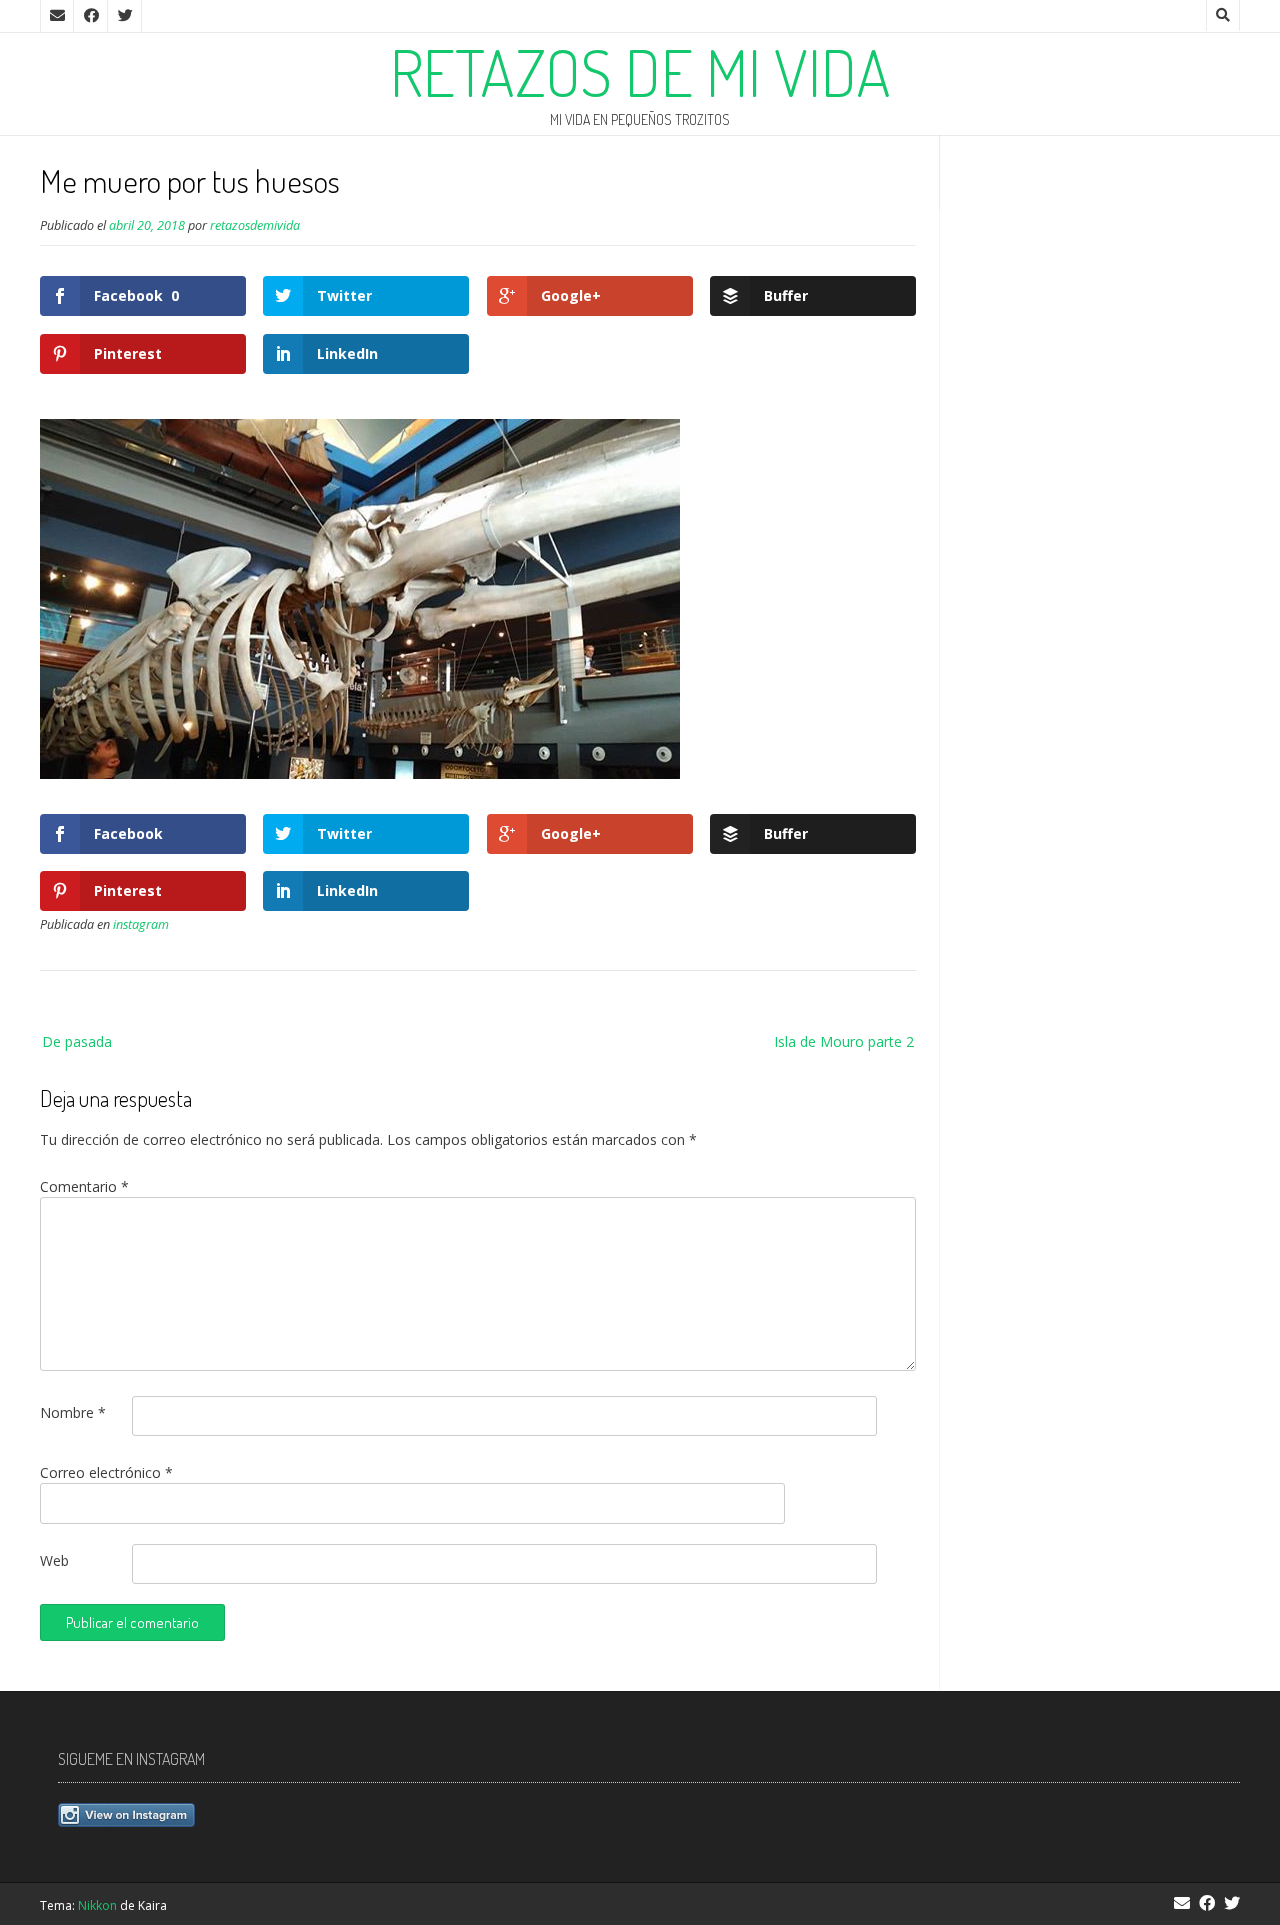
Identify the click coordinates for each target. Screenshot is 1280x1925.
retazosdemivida (255, 225)
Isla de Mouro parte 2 (844, 1041)
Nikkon (97, 1905)
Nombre (73, 1412)
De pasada (77, 1041)
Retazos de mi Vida (640, 72)
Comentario (84, 1186)
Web (54, 1560)
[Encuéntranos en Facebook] (91, 16)
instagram (141, 924)
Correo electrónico (106, 1472)
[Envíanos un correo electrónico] (57, 16)
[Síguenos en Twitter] (125, 16)
